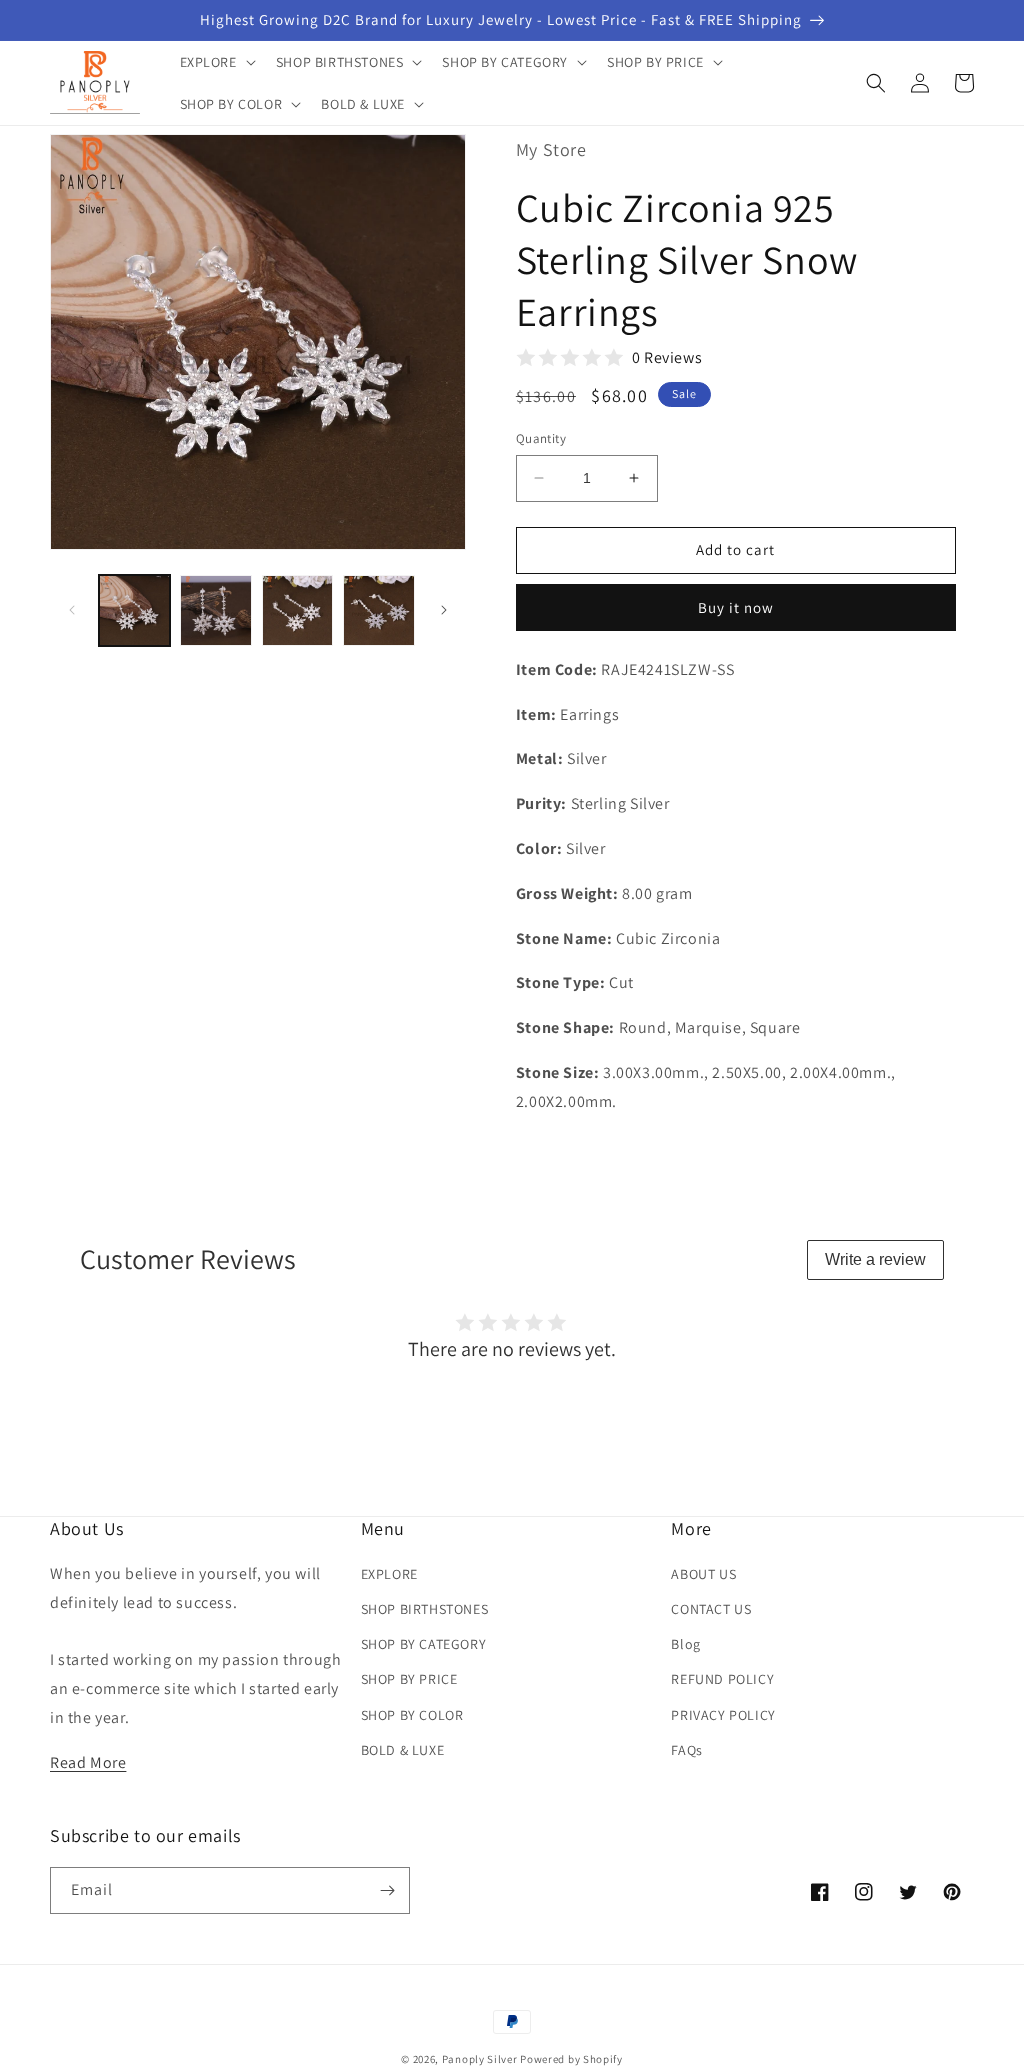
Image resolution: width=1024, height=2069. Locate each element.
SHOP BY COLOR (412, 1715)
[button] (216, 62)
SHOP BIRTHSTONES (425, 1609)
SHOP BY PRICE (409, 1679)
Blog (685, 1644)
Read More (88, 1762)
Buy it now (736, 607)
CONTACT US (711, 1609)
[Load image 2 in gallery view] (215, 610)
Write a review (875, 1259)
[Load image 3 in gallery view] (297, 610)
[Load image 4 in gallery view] (378, 610)
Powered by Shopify (571, 2059)
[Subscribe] (387, 1890)
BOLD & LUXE (403, 1750)
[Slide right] (444, 610)
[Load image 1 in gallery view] (134, 610)
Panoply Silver (480, 2059)
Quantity (541, 438)
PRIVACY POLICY (723, 1715)
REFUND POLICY (722, 1679)
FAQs (686, 1750)
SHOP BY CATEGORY (424, 1644)
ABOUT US (703, 1574)
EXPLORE (389, 1574)
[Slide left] (72, 610)
